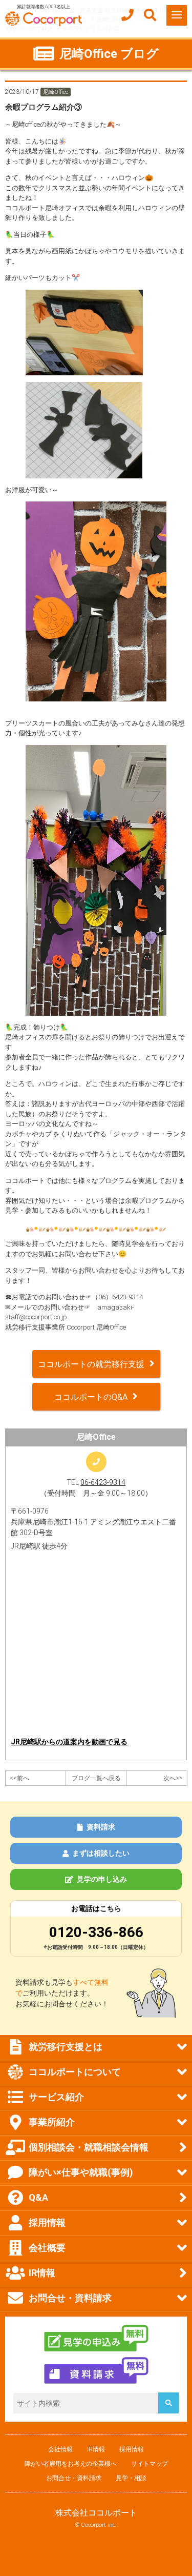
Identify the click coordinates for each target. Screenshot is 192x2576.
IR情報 (96, 2449)
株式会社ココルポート (96, 2513)
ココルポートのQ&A (91, 1397)
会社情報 (60, 2449)
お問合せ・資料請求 (74, 2478)
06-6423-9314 (103, 1482)
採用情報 (132, 2449)
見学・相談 (131, 2478)
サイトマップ (150, 2464)
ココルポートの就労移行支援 (91, 1364)
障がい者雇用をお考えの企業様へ (71, 2464)
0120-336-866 (96, 1932)
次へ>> (173, 1778)
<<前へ (19, 1778)
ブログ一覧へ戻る (96, 1778)
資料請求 (101, 1827)
